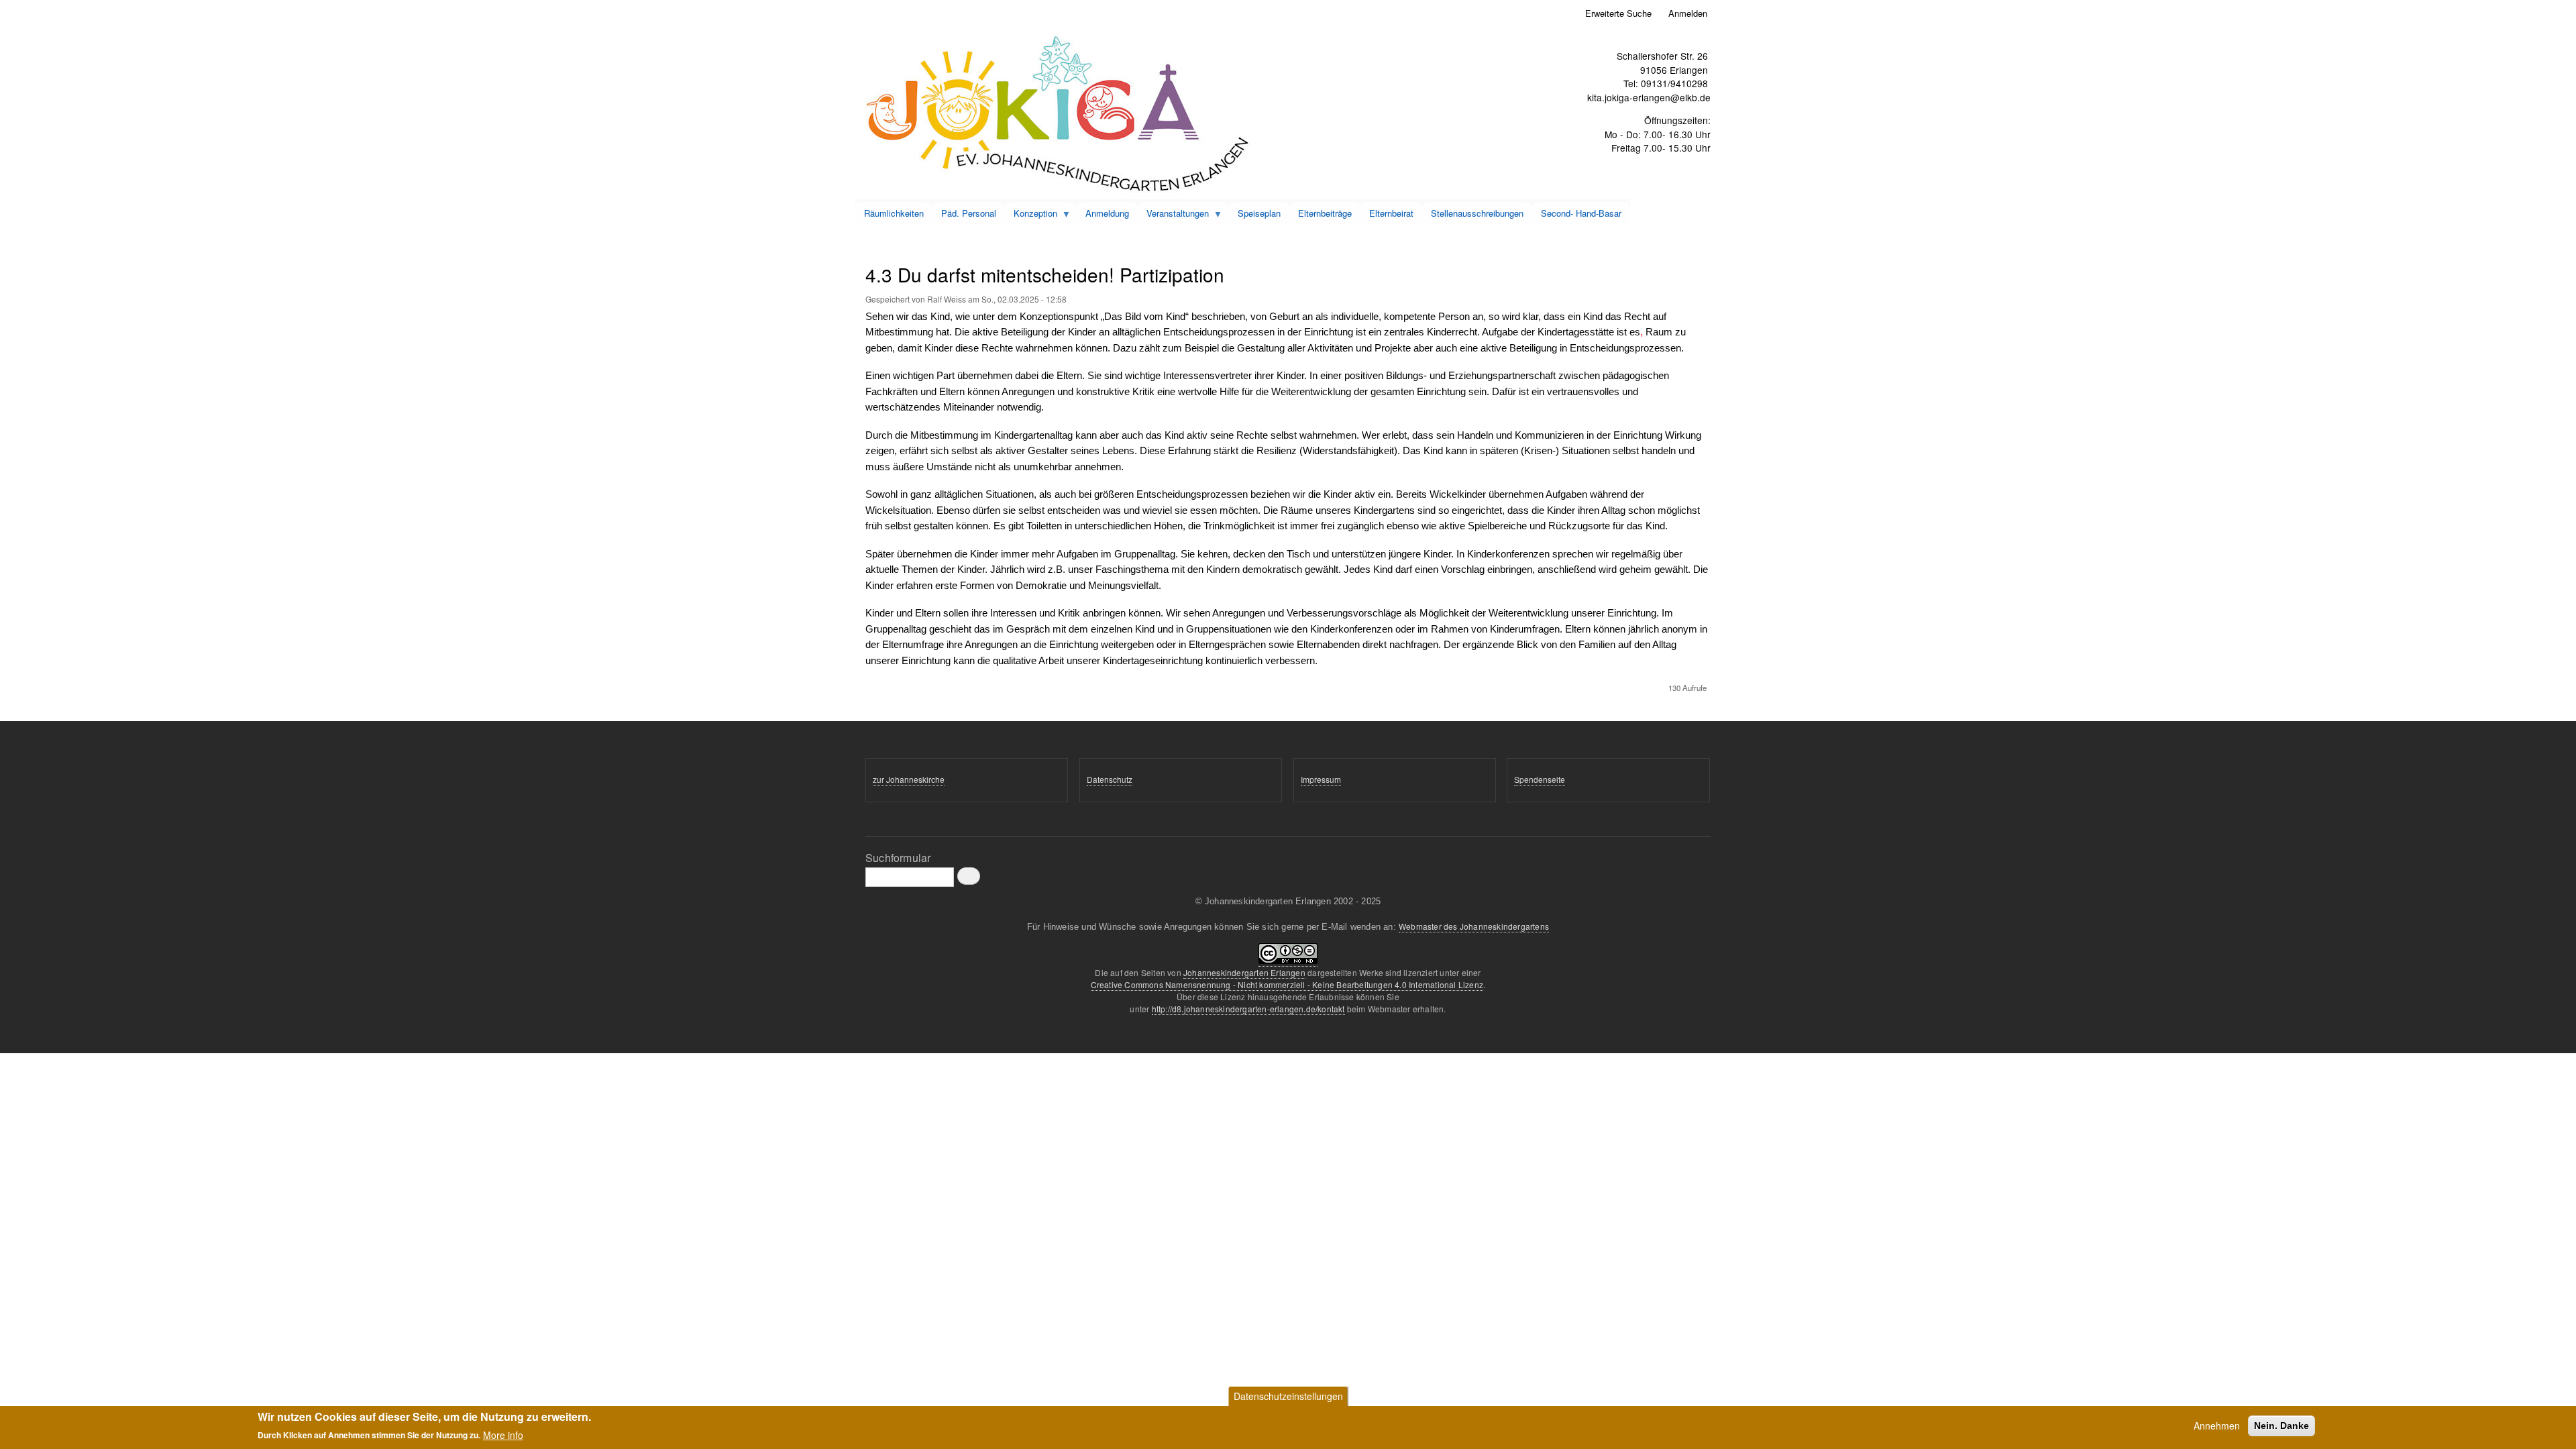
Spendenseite (1540, 779)
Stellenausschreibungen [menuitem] (1477, 213)
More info (503, 1434)
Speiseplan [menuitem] (1259, 213)
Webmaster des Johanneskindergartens (1474, 926)
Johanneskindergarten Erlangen (1244, 972)
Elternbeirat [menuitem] (1391, 213)
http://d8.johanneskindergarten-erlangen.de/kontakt (1248, 1009)
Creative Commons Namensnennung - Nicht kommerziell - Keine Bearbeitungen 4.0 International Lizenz (1287, 984)
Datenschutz (1110, 779)
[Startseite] (1058, 115)
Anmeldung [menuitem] (1107, 213)
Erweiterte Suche (1618, 13)
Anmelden (1688, 13)
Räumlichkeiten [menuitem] (894, 213)
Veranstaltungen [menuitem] (1173, 215)
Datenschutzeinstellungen (1288, 1396)
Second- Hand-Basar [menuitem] (1581, 213)
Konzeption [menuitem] (1031, 215)
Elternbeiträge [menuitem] (1325, 213)
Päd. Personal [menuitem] (969, 213)
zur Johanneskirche (909, 779)
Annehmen (2217, 1426)
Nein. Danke (2282, 1426)
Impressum (1321, 779)
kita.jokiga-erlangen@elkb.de (1649, 97)
